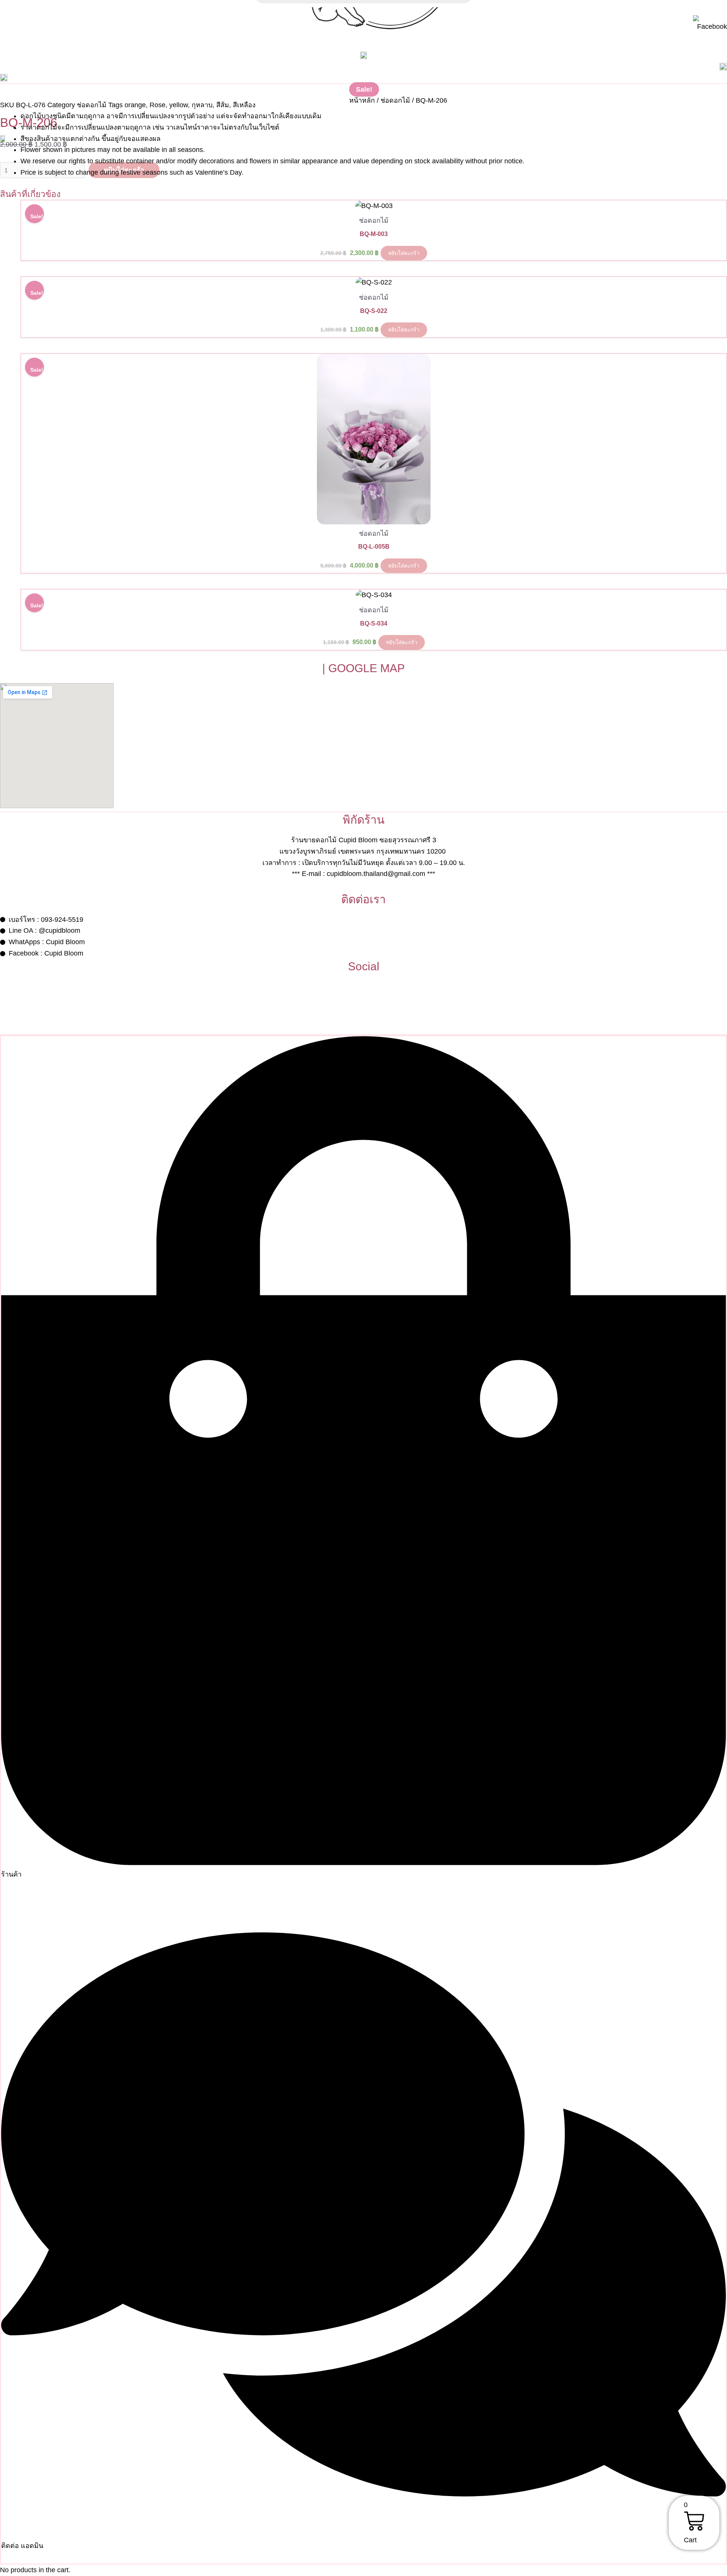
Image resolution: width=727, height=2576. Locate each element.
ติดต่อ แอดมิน (22, 2546)
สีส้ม (223, 105)
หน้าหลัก (362, 100)
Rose (158, 105)
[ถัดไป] (714, 1288)
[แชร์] (702, 8)
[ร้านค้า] (363, 1863)
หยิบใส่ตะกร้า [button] (404, 253)
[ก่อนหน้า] (13, 1288)
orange (135, 105)
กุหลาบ (202, 105)
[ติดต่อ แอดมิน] (363, 2534)
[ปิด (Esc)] (719, 8)
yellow (179, 105)
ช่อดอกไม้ (395, 100)
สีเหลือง (244, 105)
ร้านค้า (11, 1874)
